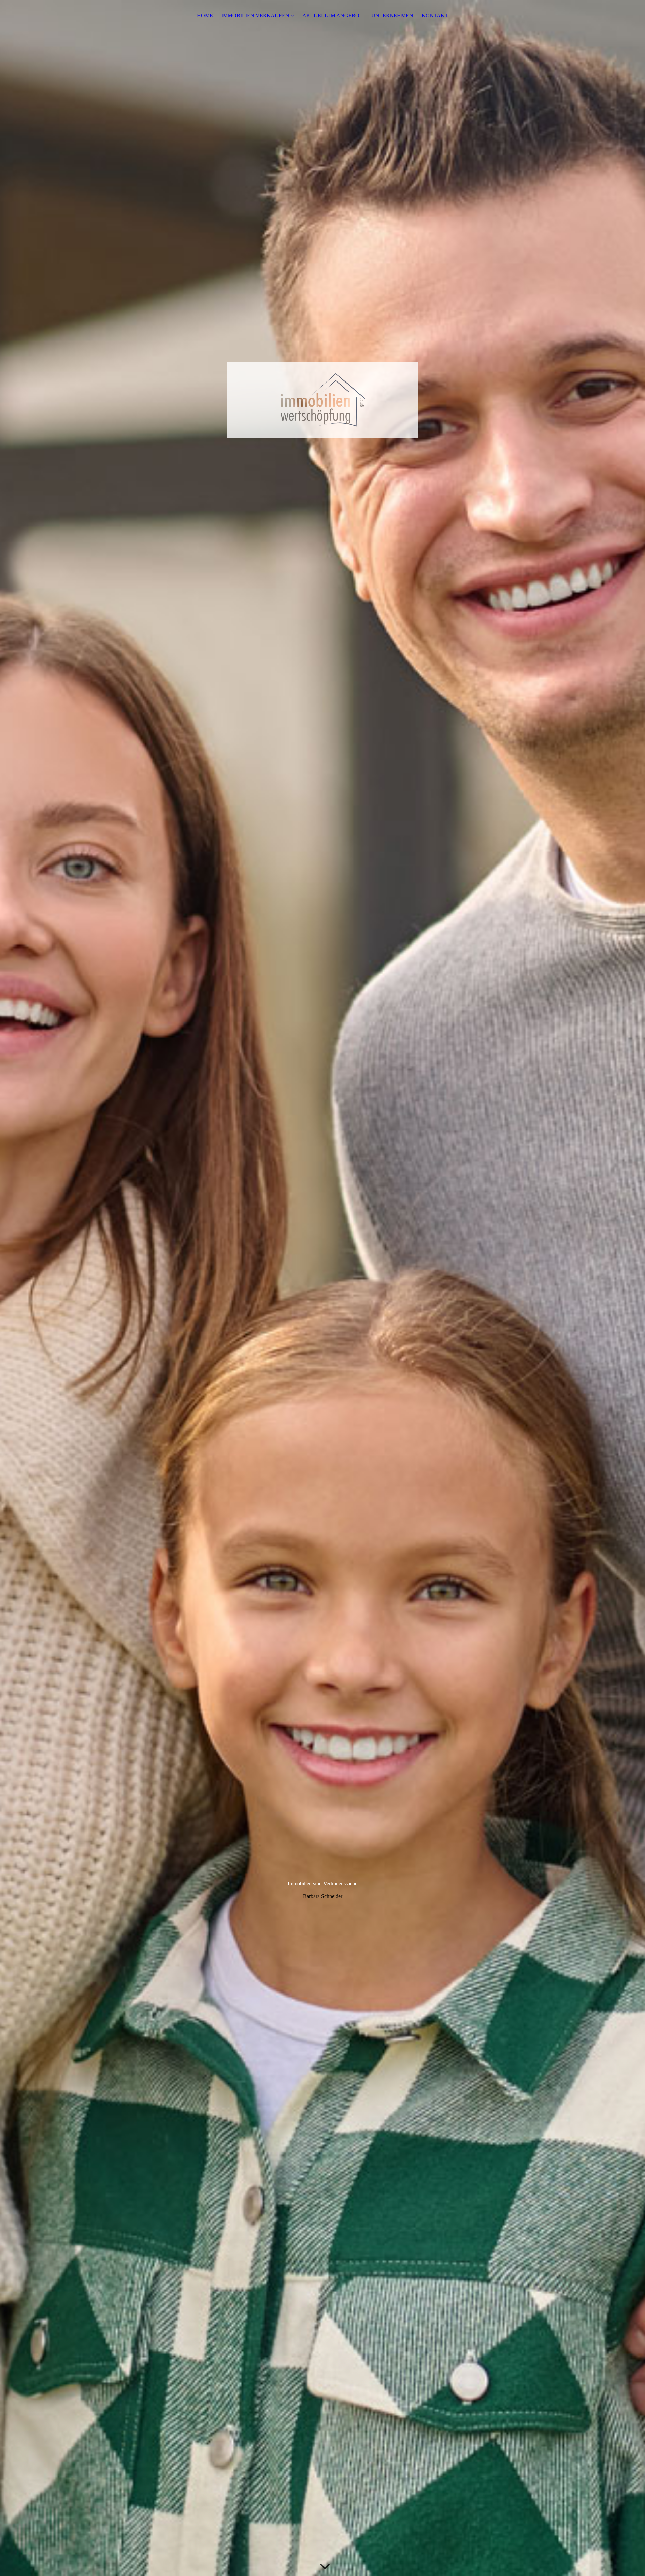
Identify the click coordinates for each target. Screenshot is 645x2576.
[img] (322, 1288)
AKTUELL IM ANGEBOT (333, 16)
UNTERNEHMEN (392, 16)
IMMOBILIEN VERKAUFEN (255, 16)
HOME (205, 16)
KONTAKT (435, 16)
